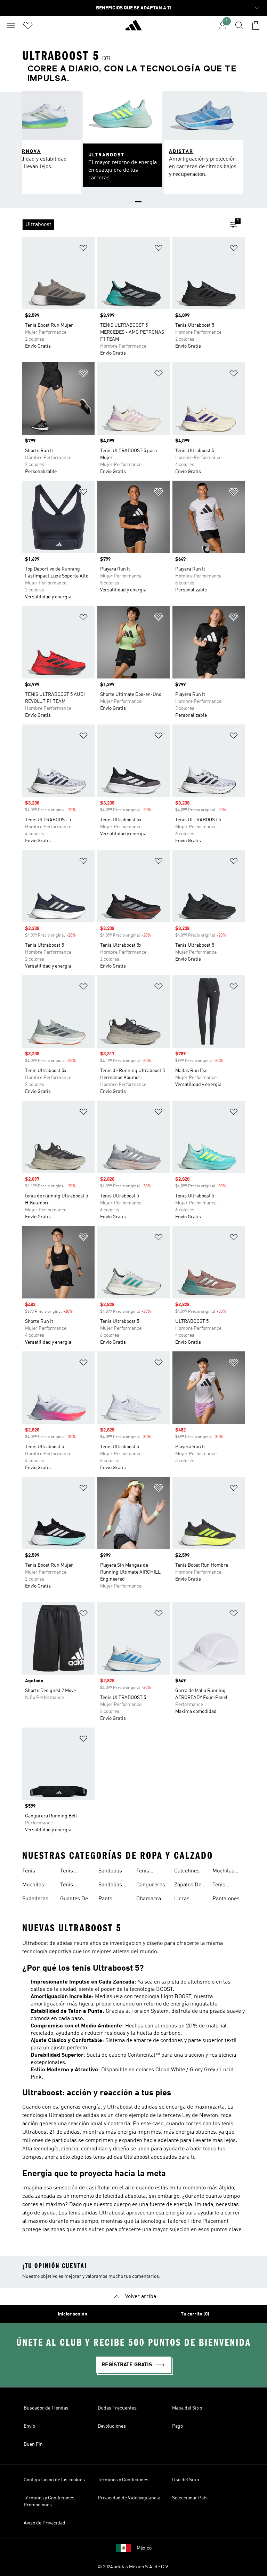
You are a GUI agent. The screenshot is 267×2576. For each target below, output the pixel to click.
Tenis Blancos (70, 1872)
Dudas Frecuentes (117, 2408)
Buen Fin (33, 2444)
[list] (122, 225)
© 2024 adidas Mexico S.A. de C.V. (133, 2567)
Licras (182, 1899)
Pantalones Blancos (226, 1900)
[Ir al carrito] (256, 25)
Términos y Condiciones (123, 2480)
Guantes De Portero (74, 1900)
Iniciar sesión (72, 2314)
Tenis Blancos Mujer (70, 1886)
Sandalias (110, 1871)
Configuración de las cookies (54, 2480)
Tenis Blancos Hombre (146, 1872)
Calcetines (187, 1871)
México (144, 2548)
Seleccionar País (190, 2498)
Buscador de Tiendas (46, 2408)
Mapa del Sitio (187, 2408)
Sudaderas (35, 1899)
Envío (29, 2426)
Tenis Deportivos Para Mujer (226, 1886)
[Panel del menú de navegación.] (11, 25)
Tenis (29, 1871)
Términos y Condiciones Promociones (49, 2501)
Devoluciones (112, 2426)
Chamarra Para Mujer (150, 1900)
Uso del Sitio (185, 2480)
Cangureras (151, 1885)
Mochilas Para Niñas (226, 1872)
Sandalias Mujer (110, 1886)
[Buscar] (239, 25)
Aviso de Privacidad (44, 2523)
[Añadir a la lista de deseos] (83, 249)
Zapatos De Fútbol (188, 1886)
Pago (177, 2426)
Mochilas (33, 1885)
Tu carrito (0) (195, 2314)
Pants (105, 1899)
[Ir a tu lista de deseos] (28, 25)
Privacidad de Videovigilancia (129, 2498)
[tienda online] (133, 28)
